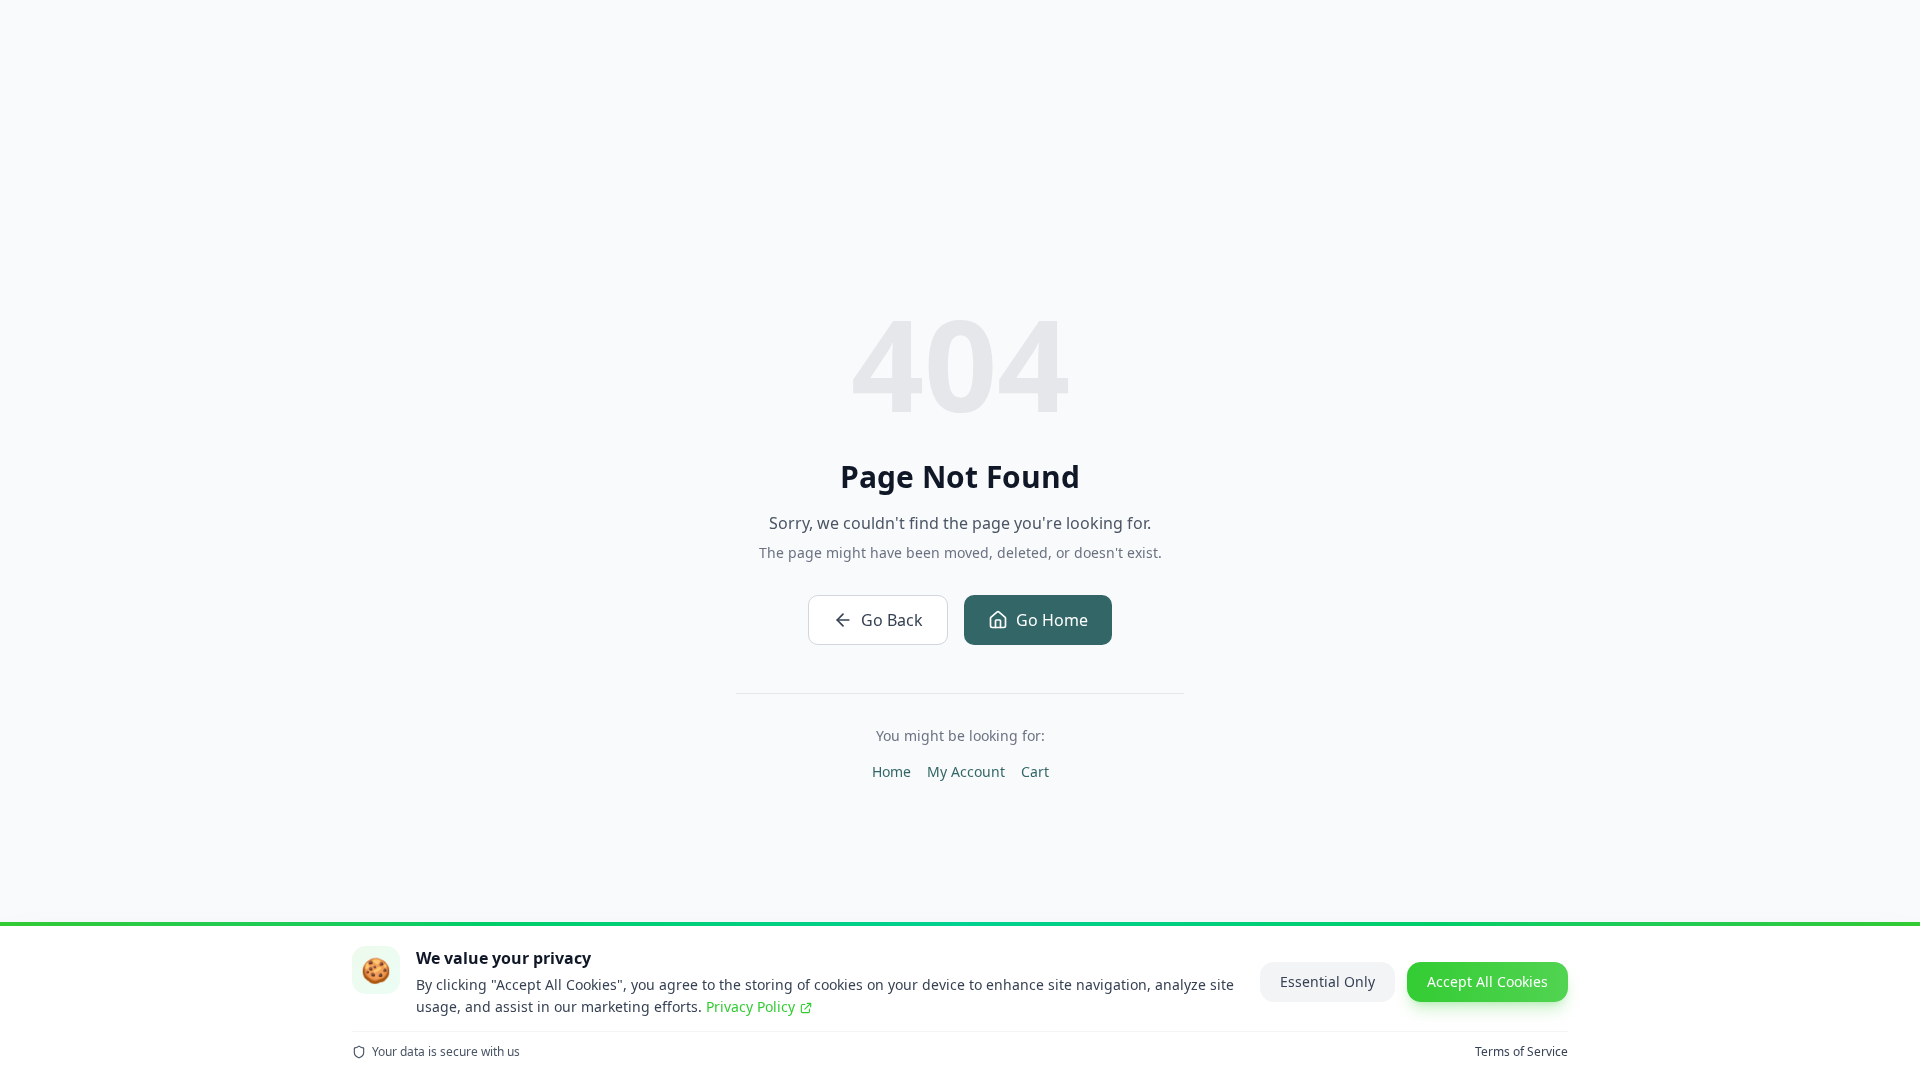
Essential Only (1327, 981)
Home (891, 771)
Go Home (1052, 620)
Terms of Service (1521, 1052)
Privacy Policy (750, 1006)
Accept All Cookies (1487, 981)
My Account (966, 771)
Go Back (892, 620)
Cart (1035, 771)
